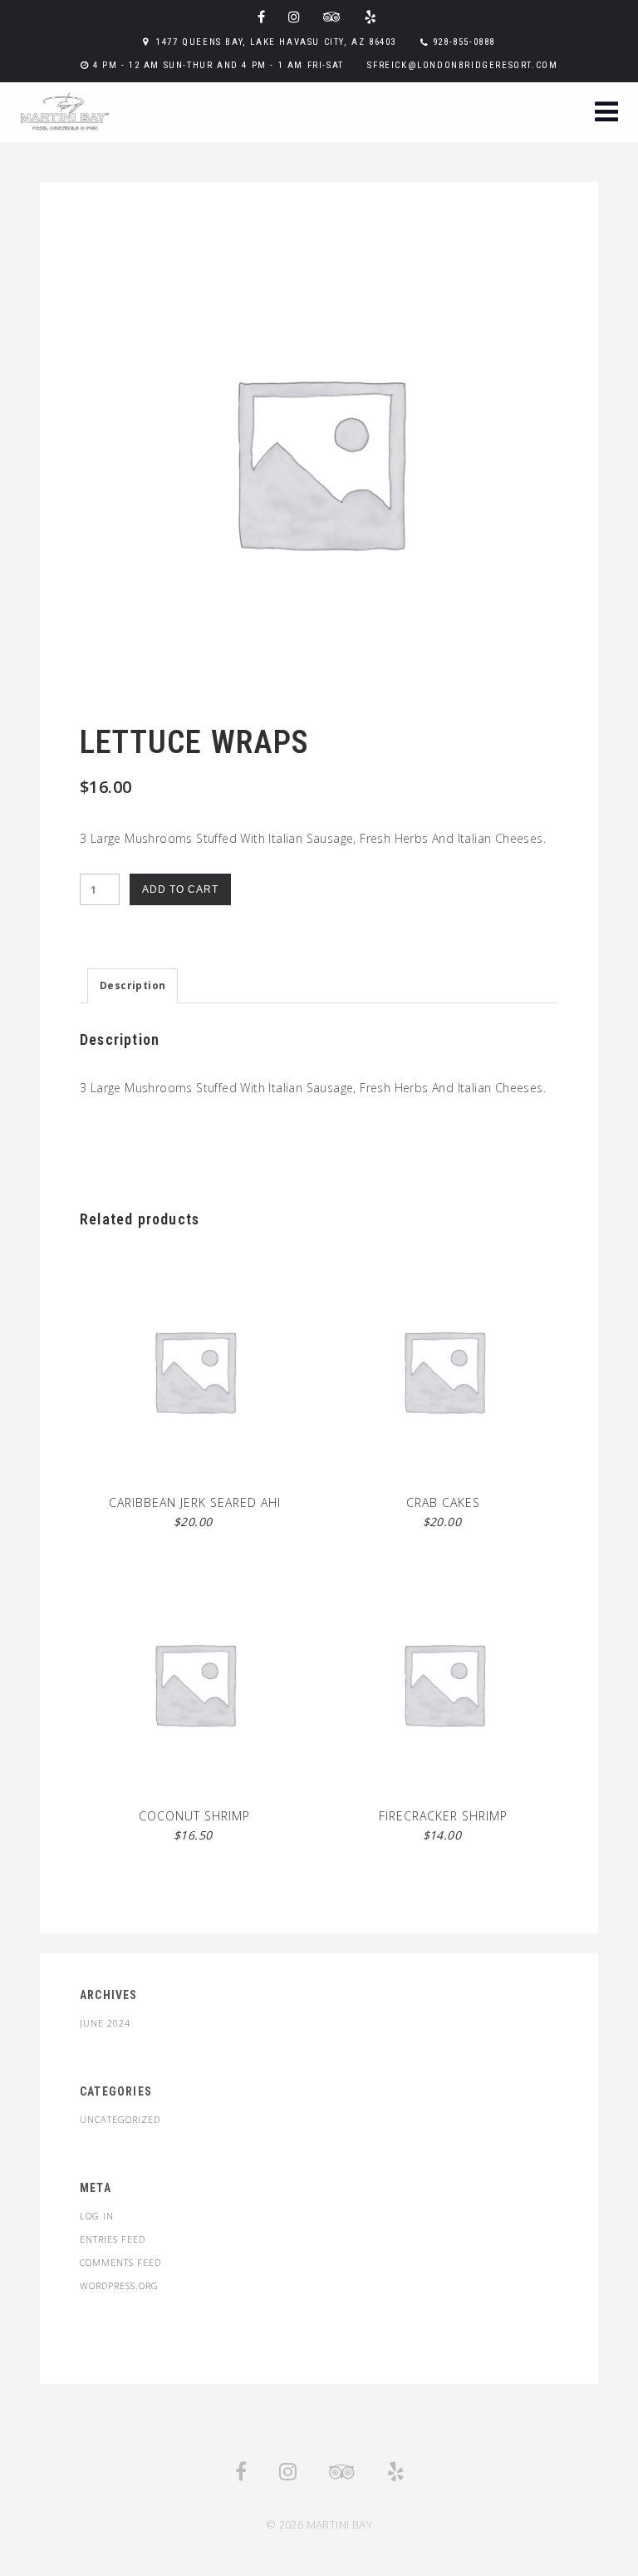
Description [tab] (133, 985)
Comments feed (120, 2262)
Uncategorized (120, 2119)
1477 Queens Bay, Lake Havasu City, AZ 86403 (276, 42)
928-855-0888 (464, 42)
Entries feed (113, 2239)
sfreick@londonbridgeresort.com (462, 65)
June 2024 (105, 2023)
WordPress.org (119, 2285)
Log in (97, 2216)
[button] (606, 113)
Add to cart (180, 889)
